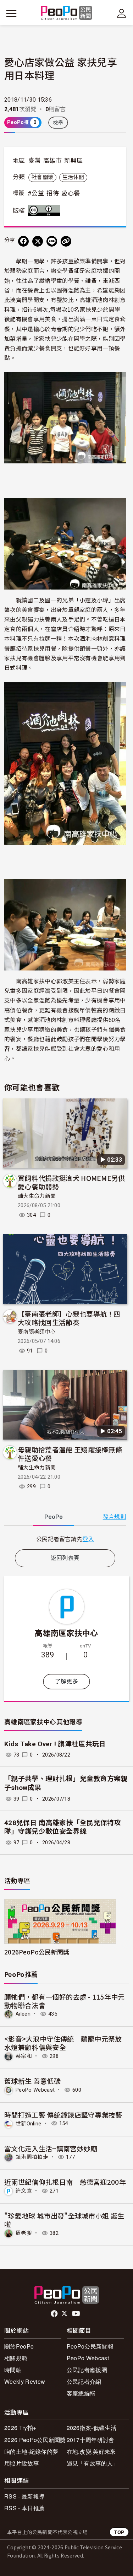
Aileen (23, 2014)
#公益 (36, 193)
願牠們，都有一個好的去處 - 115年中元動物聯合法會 (65, 2001)
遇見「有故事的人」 (93, 2463)
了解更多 (66, 1681)
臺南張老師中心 (37, 1332)
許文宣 (24, 2191)
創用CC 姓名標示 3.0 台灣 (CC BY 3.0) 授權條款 (46, 210)
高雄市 (52, 161)
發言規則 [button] (114, 1517)
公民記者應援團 (87, 2370)
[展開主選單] (11, 14)
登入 (88, 1539)
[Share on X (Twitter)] (38, 241)
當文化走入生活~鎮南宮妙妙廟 (51, 2148)
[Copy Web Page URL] (66, 241)
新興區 (73, 161)
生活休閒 (73, 177)
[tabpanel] (65, 1539)
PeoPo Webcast (35, 2090)
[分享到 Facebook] (23, 241)
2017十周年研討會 (91, 2440)
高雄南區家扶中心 (66, 1633)
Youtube (77, 2314)
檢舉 (58, 123)
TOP (119, 2532)
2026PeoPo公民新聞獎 (37, 1952)
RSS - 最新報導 (24, 2496)
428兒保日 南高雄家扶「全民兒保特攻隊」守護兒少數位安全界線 (63, 1827)
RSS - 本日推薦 (24, 2508)
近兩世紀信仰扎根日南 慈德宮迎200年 (65, 2182)
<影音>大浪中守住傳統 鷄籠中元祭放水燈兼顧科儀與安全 (63, 2043)
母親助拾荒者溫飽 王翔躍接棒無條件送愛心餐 (70, 1454)
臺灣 (35, 161)
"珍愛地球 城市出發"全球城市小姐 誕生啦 (64, 2220)
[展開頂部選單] (122, 14)
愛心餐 (71, 193)
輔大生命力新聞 (37, 1196)
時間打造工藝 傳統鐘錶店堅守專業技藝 (63, 2115)
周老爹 (24, 2233)
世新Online (29, 2123)
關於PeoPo (19, 2346)
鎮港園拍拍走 (32, 2157)
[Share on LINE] (52, 241)
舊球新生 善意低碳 (32, 2081)
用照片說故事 (22, 2463)
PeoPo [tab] (54, 1517)
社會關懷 (42, 177)
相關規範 (16, 2358)
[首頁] (66, 13)
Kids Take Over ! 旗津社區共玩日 (55, 1744)
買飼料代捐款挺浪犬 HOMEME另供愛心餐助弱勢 (71, 1182)
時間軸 (13, 2370)
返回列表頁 (65, 1558)
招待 (53, 193)
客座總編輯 (81, 2393)
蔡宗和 (24, 2056)
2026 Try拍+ (20, 2428)
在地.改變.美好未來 (91, 2451)
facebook (55, 2314)
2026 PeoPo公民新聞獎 (35, 2440)
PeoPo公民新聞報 (90, 2346)
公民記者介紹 (84, 2381)
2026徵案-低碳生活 (92, 2428)
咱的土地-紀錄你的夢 (31, 2451)
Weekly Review (25, 2381)
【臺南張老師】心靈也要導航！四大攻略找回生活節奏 (69, 1318)
